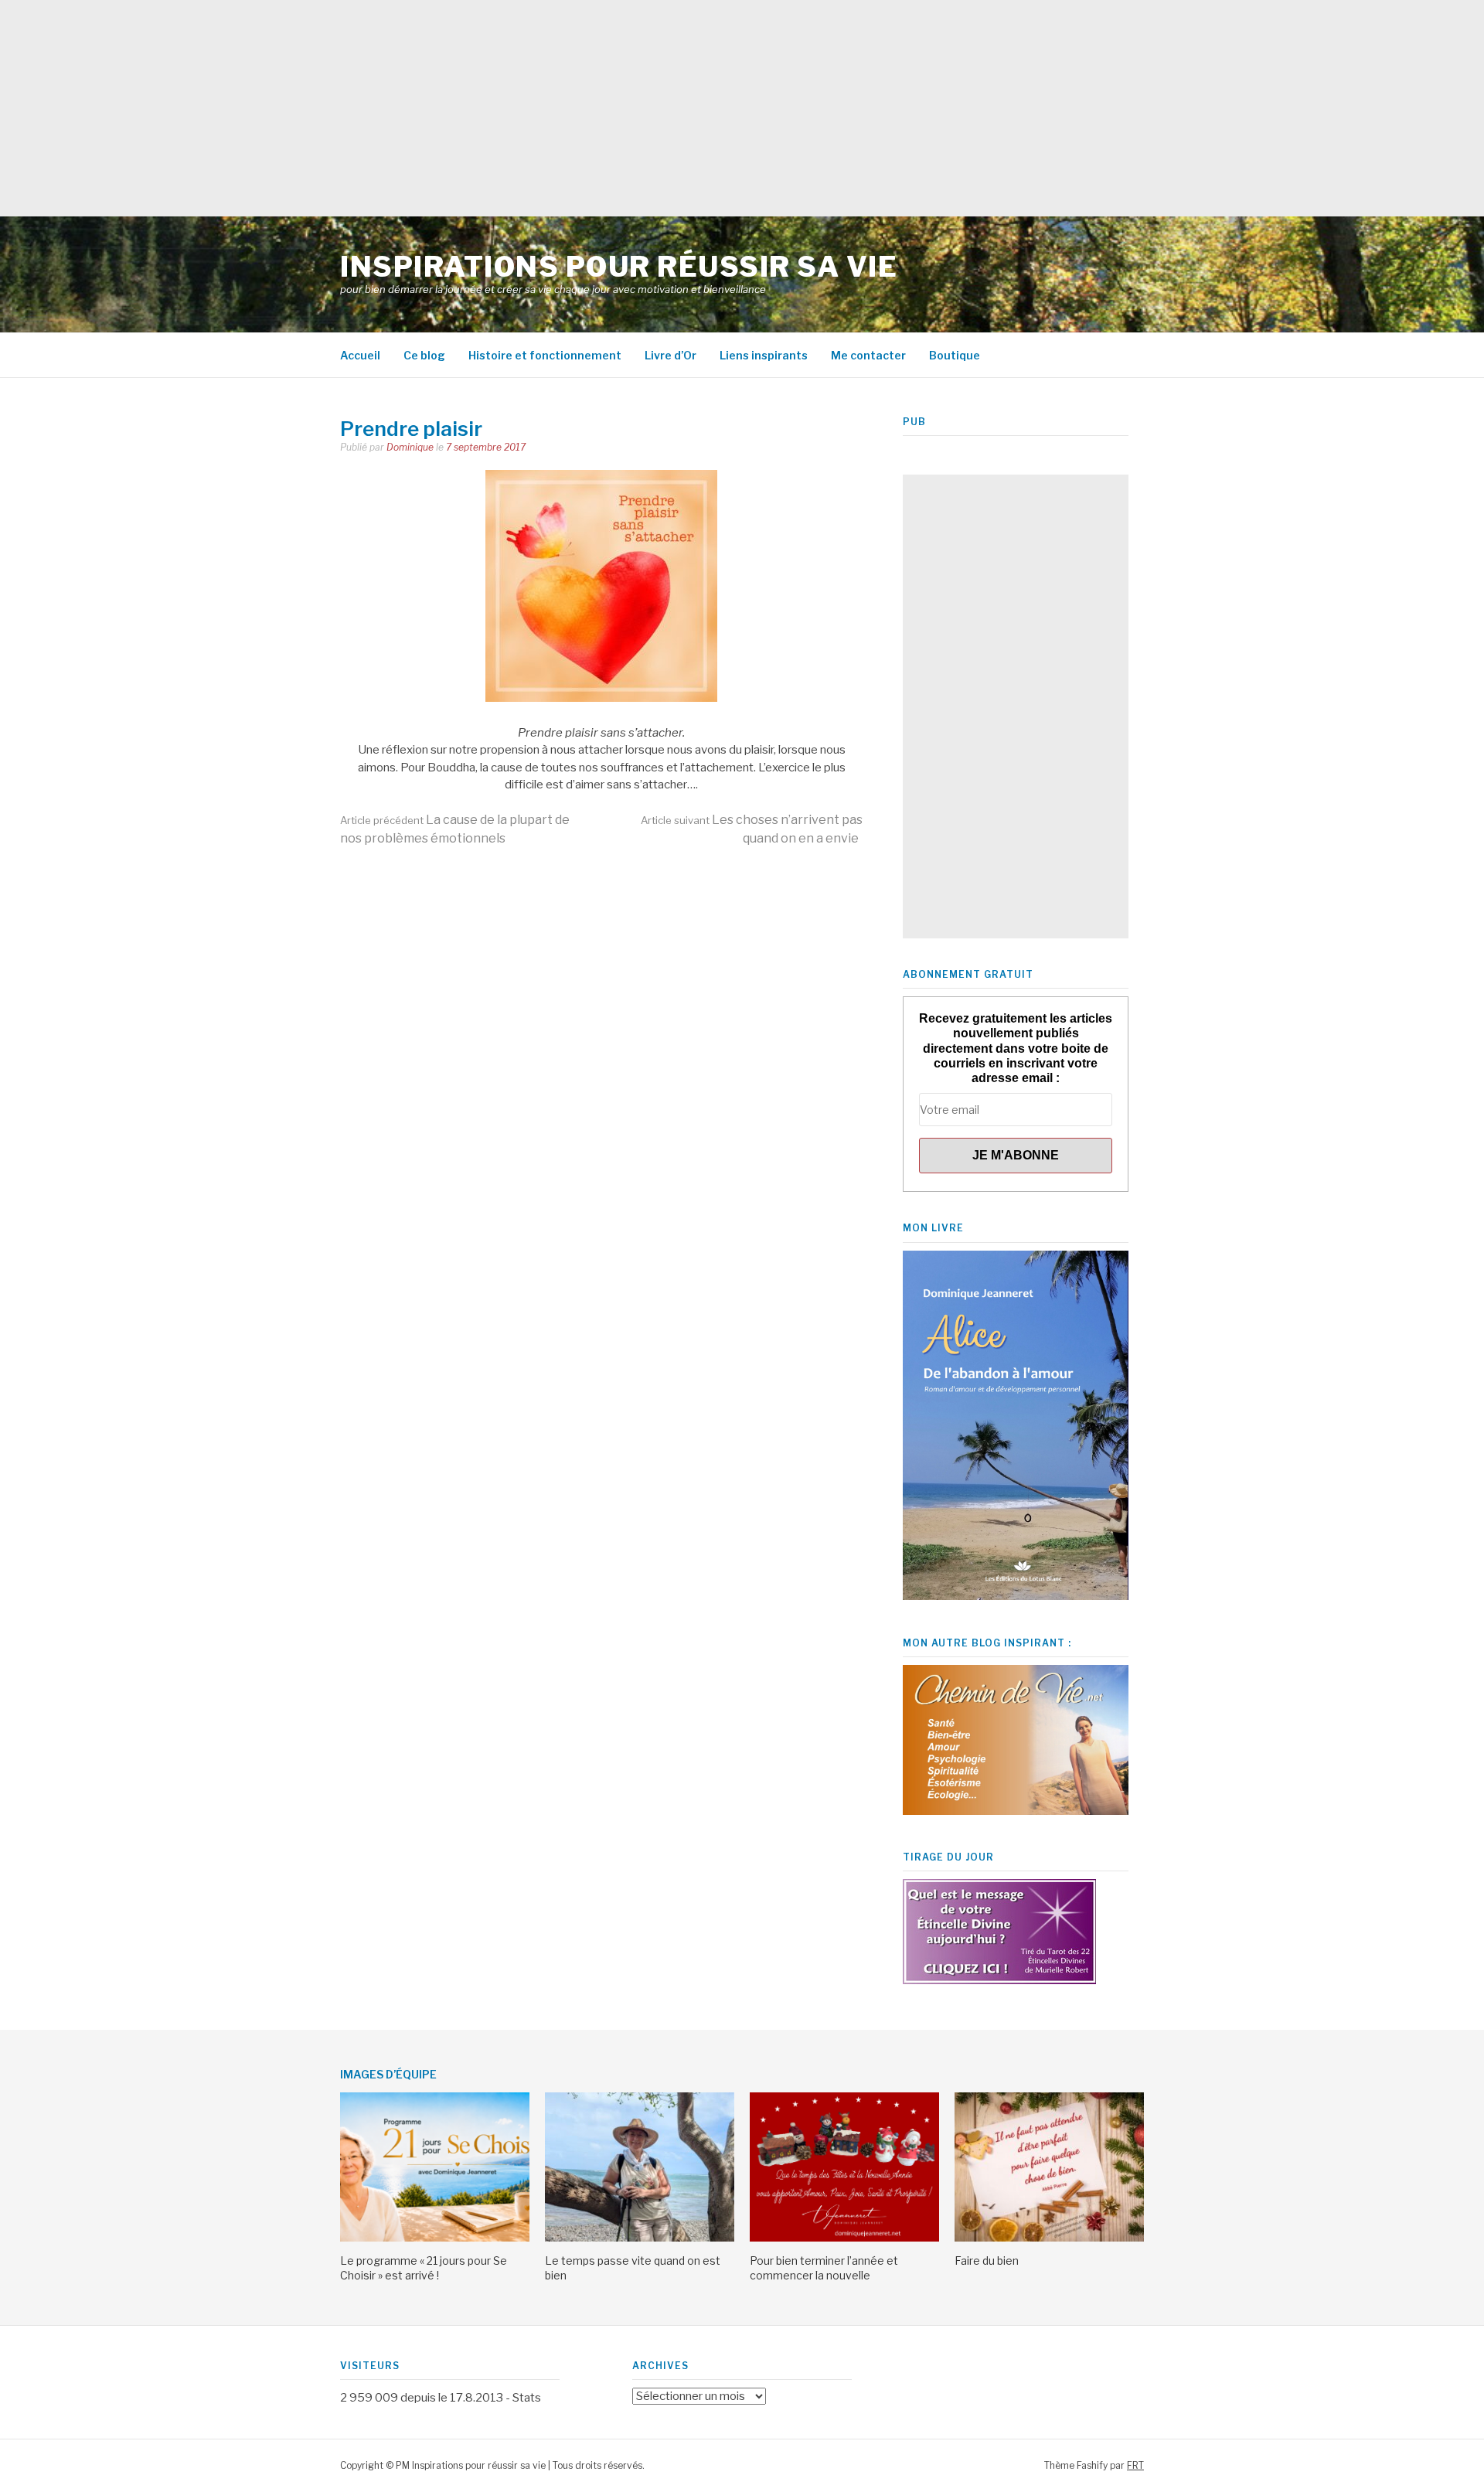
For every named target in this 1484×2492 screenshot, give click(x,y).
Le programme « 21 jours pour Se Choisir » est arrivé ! (424, 2267)
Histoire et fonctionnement (545, 355)
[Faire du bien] (1049, 2238)
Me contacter (868, 355)
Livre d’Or (671, 355)
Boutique (955, 355)
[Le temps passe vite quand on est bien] (640, 2238)
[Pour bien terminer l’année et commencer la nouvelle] (844, 2238)
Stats (527, 2398)
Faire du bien (987, 2261)
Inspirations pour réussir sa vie (619, 267)
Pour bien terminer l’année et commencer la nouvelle (824, 2267)
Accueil (360, 355)
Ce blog (424, 355)
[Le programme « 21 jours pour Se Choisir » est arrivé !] (435, 2238)
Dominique (410, 447)
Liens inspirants (764, 355)
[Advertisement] (464, 108)
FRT (1135, 2465)
